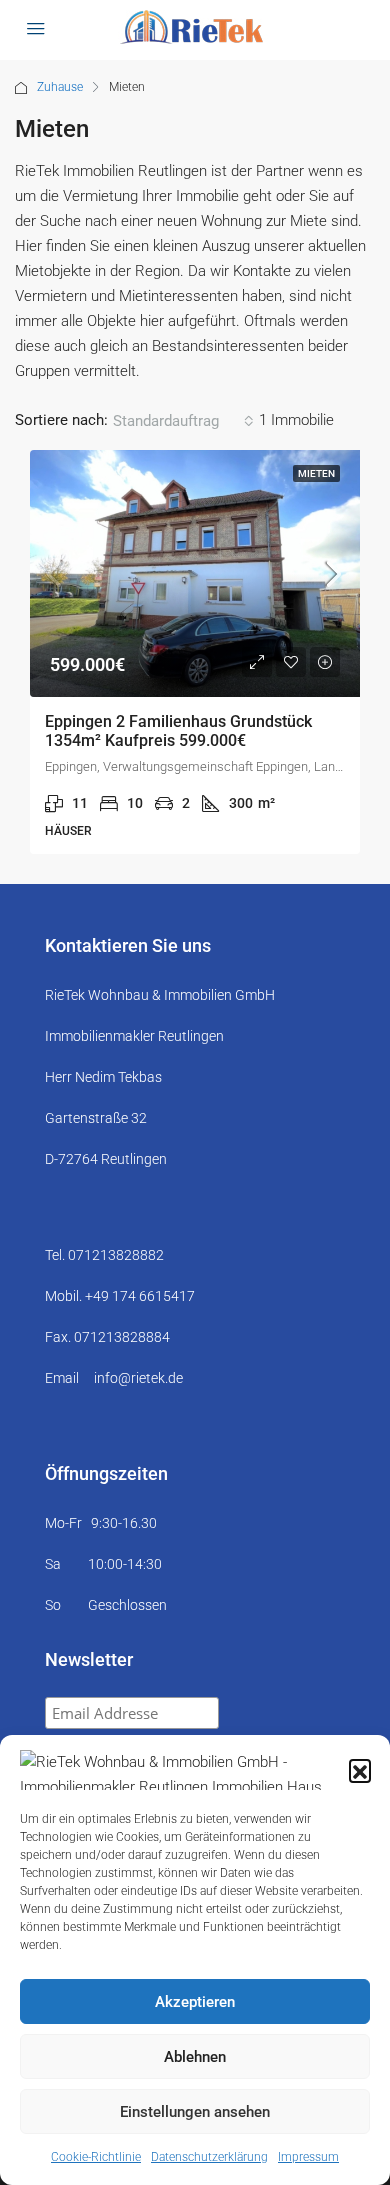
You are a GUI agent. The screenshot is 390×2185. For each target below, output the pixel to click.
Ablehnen (195, 2057)
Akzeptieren (195, 2002)
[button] (360, 1770)
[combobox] (183, 421)
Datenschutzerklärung (209, 2157)
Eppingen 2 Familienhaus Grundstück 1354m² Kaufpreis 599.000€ (178, 731)
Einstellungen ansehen (195, 2112)
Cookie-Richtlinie (96, 2157)
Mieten (316, 473)
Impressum (308, 2157)
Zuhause (60, 87)
